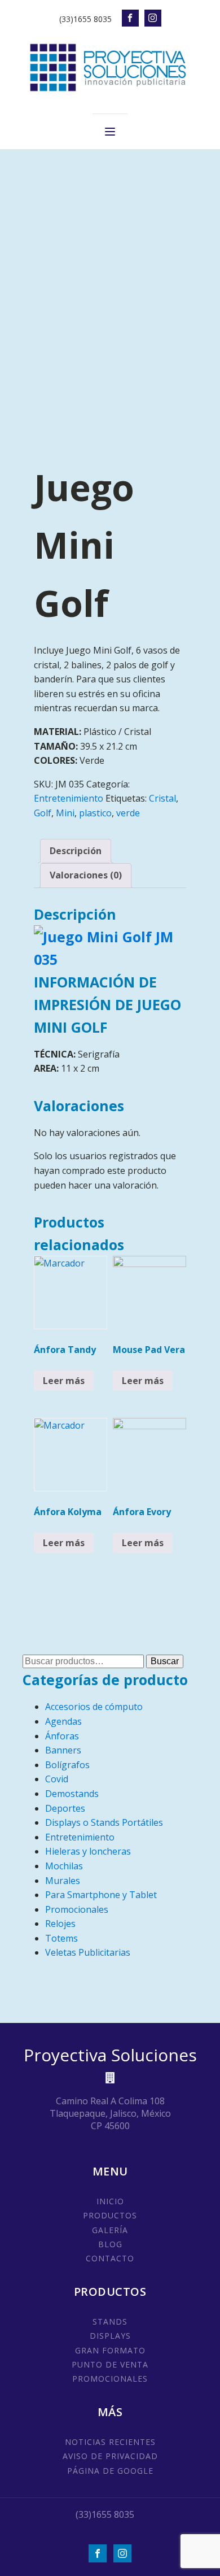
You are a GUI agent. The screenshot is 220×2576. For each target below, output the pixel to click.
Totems (61, 1938)
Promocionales (77, 1909)
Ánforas (62, 1736)
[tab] (76, 851)
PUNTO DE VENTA (110, 2364)
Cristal (162, 798)
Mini (65, 813)
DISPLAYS (110, 2336)
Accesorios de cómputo (94, 1707)
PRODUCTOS (110, 2215)
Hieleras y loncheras (88, 1851)
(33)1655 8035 (85, 19)
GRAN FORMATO (110, 2350)
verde (128, 813)
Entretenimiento (69, 798)
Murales (63, 1881)
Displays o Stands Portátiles (104, 1822)
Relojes (60, 1924)
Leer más (64, 1381)
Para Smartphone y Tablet (101, 1895)
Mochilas (64, 1866)
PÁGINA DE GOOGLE (110, 2471)
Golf (43, 813)
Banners (63, 1750)
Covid (57, 1779)
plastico (95, 813)
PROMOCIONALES (110, 2379)
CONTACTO (110, 2258)
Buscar (165, 1661)
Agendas (63, 1721)
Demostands (72, 1794)
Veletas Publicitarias (88, 1952)
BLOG (110, 2244)
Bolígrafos (67, 1765)
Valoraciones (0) (86, 875)
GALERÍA (110, 2230)
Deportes (65, 1808)
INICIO (110, 2201)
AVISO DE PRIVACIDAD (110, 2456)
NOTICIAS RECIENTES (110, 2442)
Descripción (76, 851)
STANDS (110, 2322)
